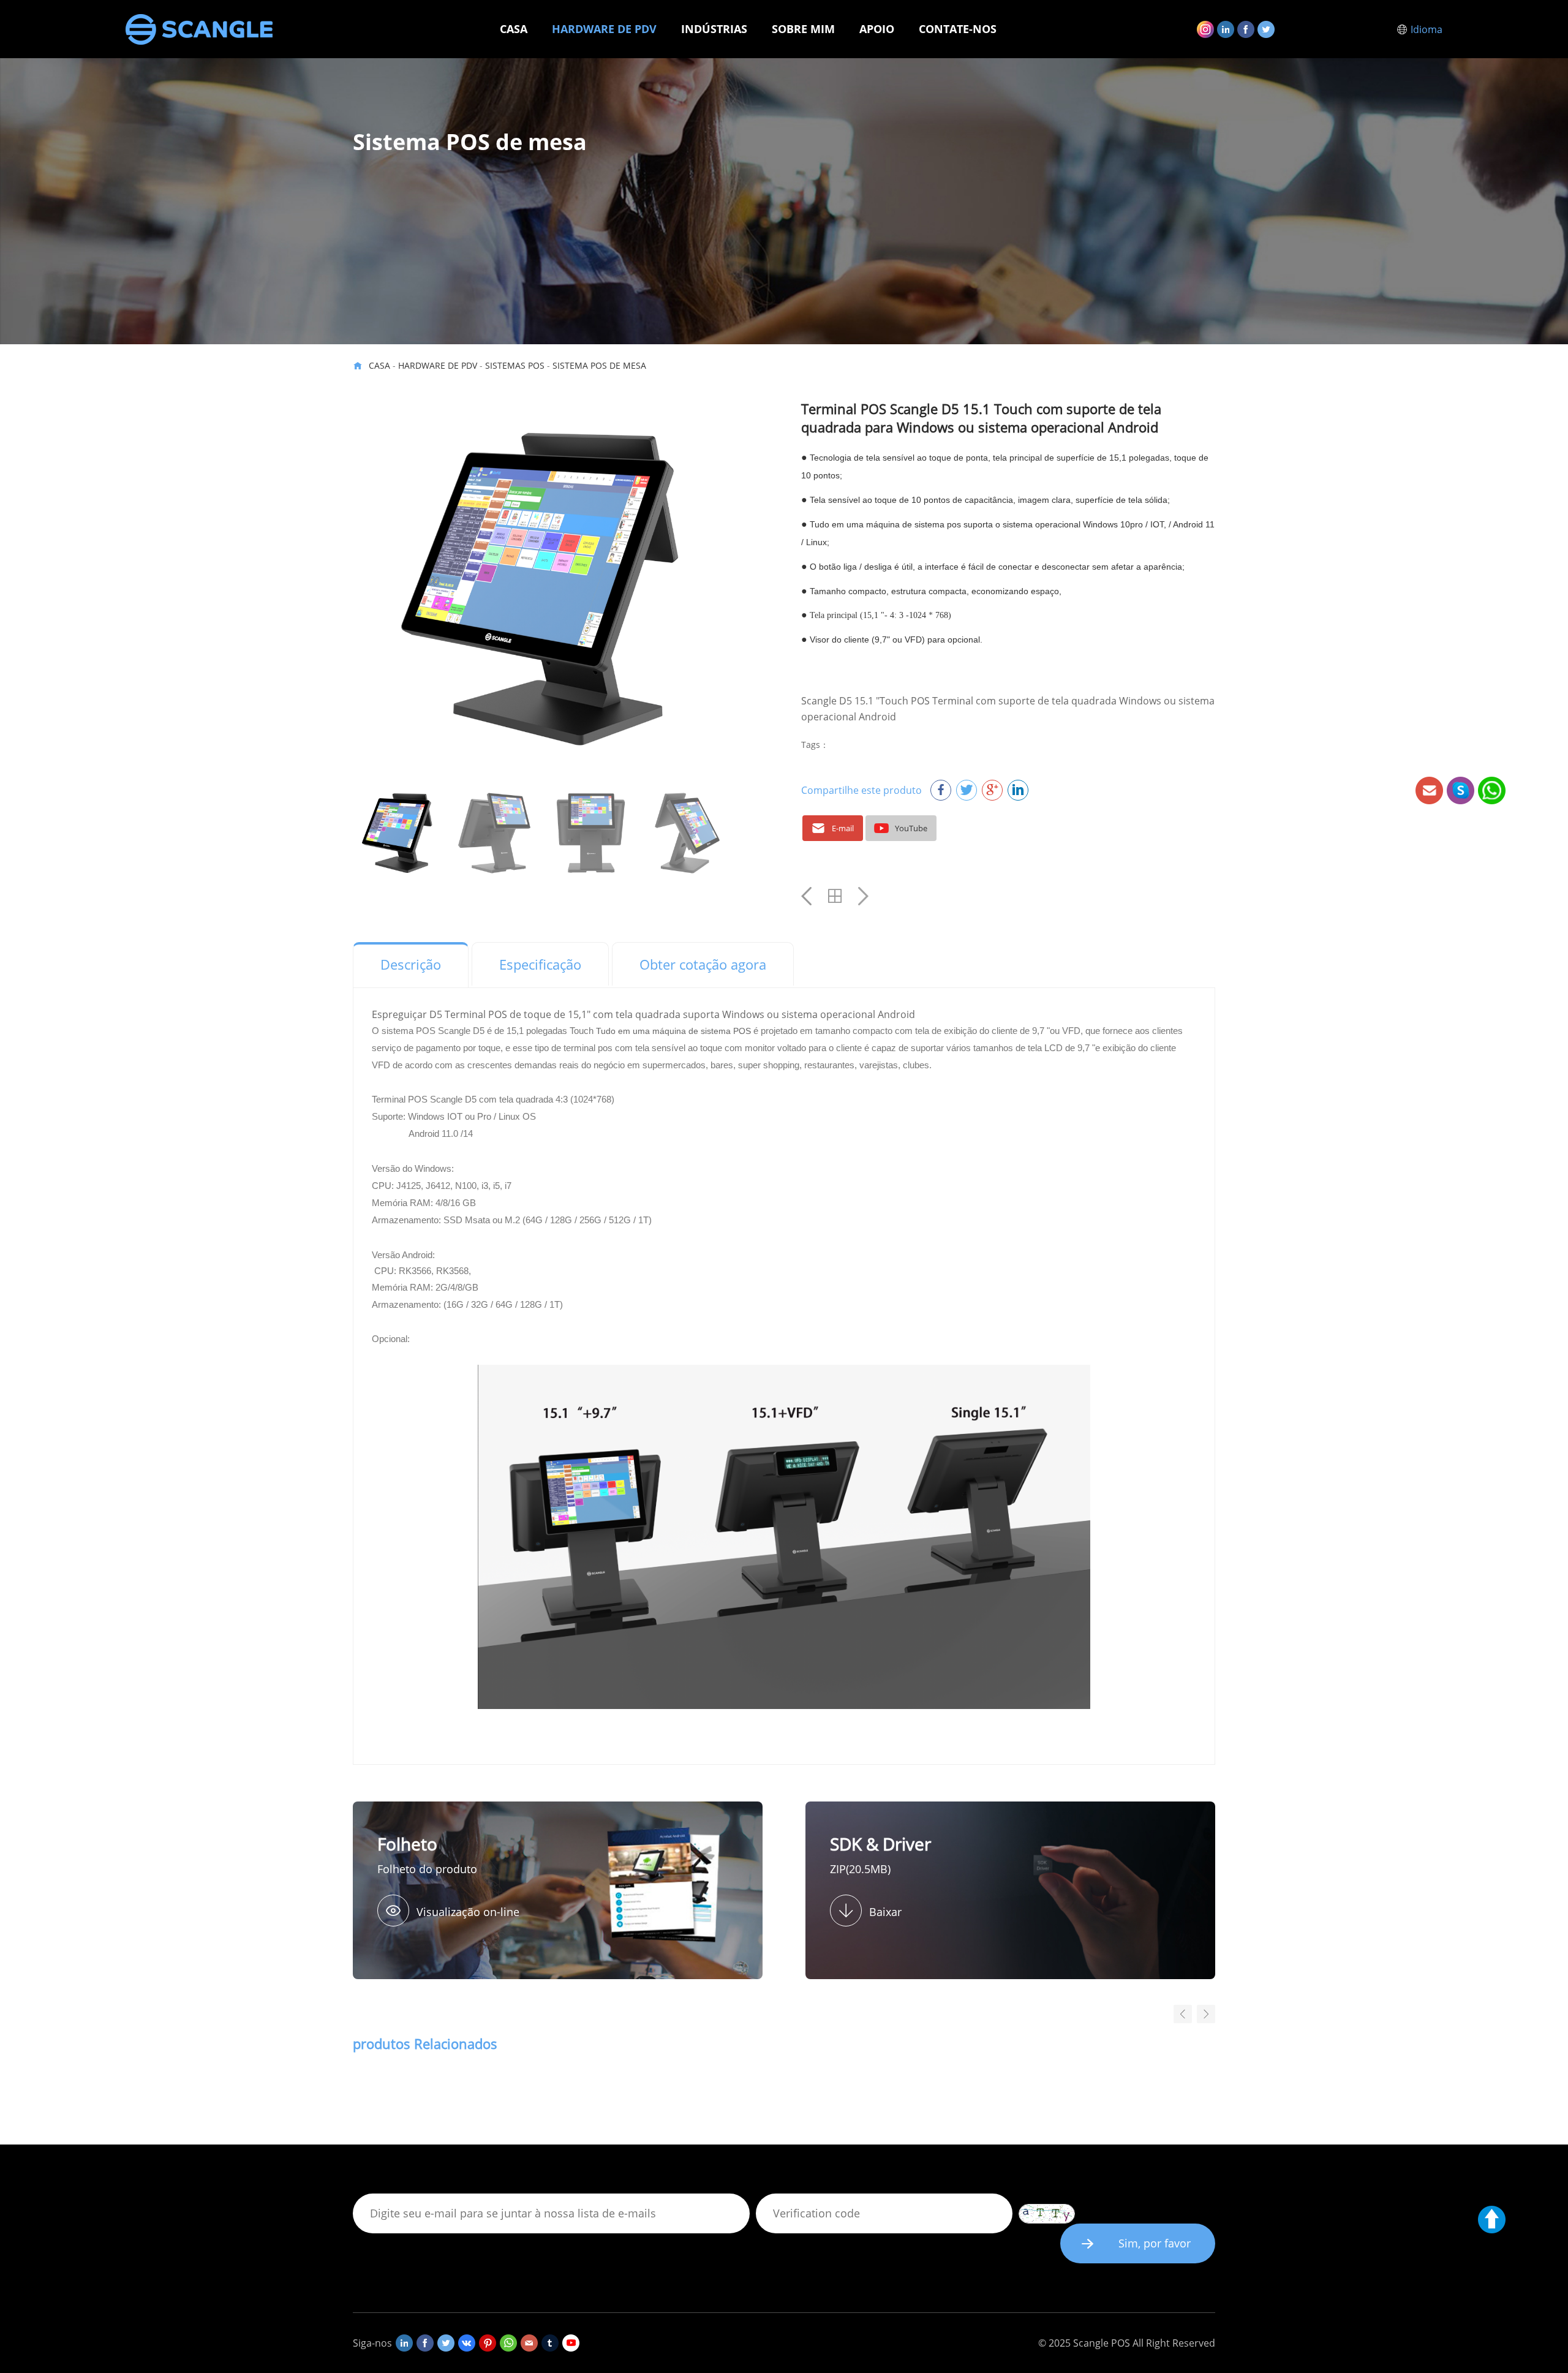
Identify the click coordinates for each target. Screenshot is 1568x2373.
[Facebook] (1246, 29)
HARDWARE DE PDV (604, 29)
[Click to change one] (1047, 2214)
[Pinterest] (488, 2343)
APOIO (877, 29)
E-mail (843, 828)
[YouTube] (571, 2343)
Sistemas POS (515, 365)
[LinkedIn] (1226, 29)
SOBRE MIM (803, 29)
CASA (514, 29)
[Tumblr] (550, 2343)
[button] (1206, 2014)
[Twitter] (1266, 29)
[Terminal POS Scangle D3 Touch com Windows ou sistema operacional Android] (863, 896)
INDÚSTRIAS (714, 29)
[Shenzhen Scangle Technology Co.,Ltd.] (199, 29)
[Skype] (508, 2343)
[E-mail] (529, 2343)
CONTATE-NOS (958, 29)
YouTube (911, 828)
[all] (835, 896)
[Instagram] (1205, 29)
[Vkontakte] (467, 2343)
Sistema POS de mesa (599, 365)
